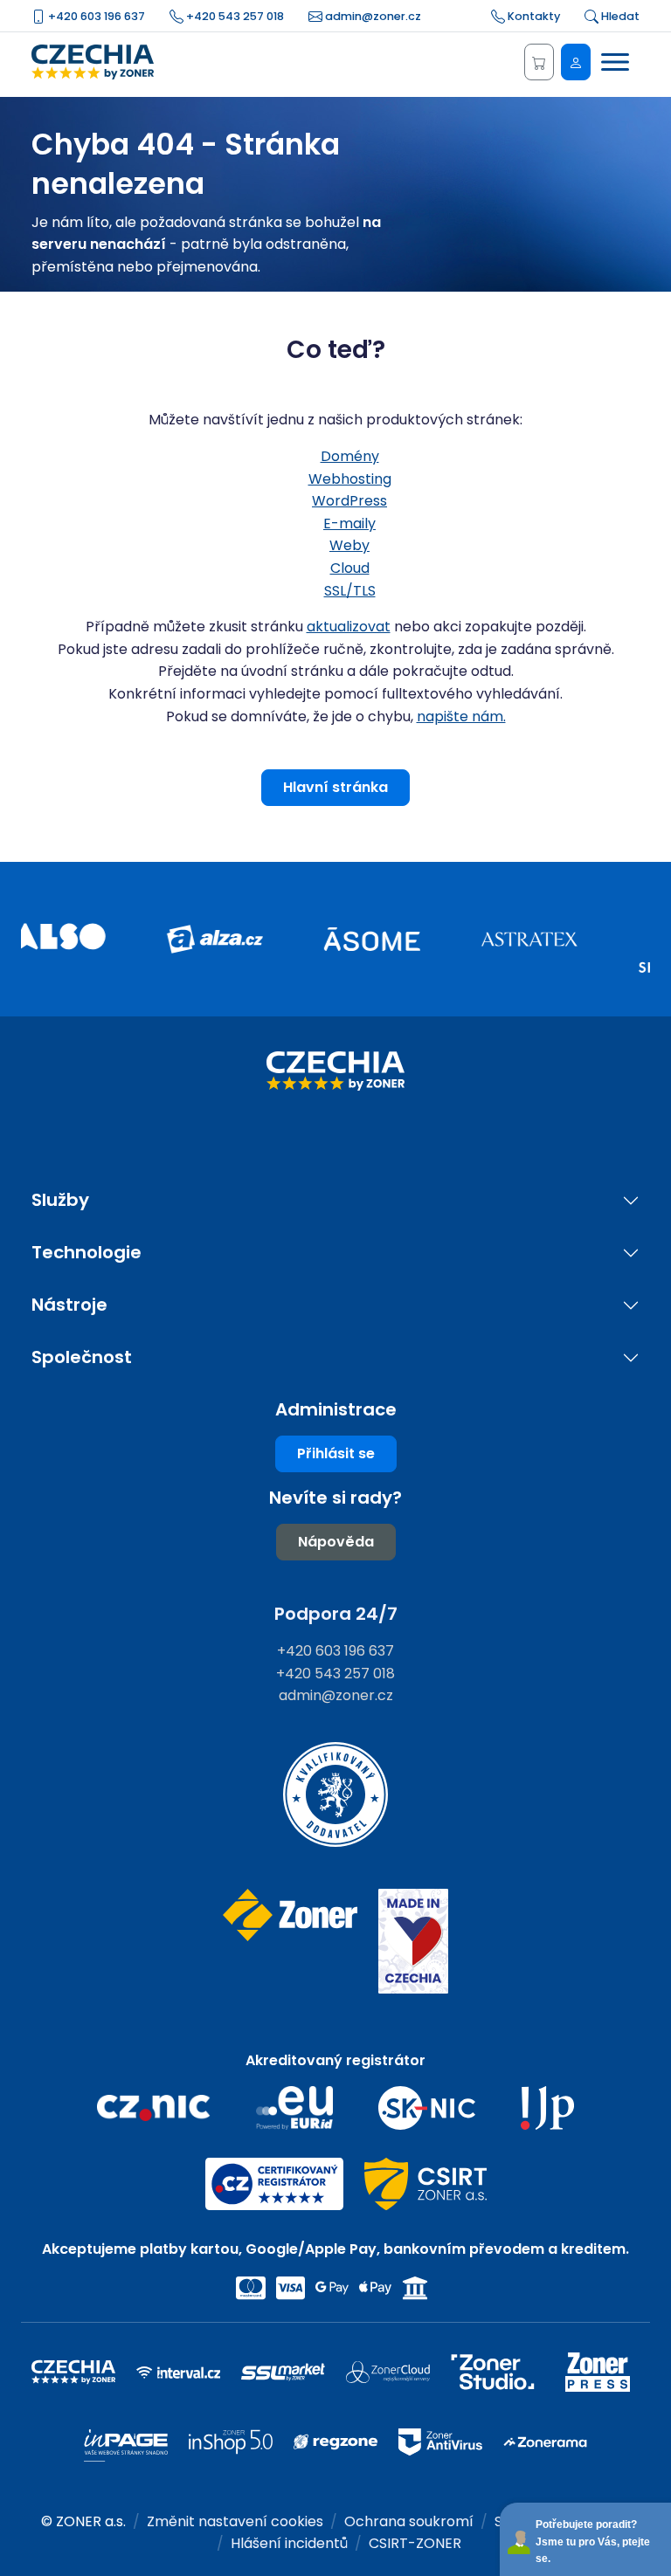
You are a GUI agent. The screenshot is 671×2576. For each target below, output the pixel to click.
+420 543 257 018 (234, 16)
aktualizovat (349, 627)
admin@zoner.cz (372, 16)
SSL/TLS (350, 591)
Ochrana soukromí (409, 2521)
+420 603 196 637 (95, 16)
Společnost (82, 1357)
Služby (60, 1200)
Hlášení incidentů (289, 2543)
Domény (350, 456)
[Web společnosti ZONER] (290, 1942)
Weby (349, 545)
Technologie (86, 1253)
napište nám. (461, 716)
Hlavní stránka (335, 787)
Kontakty (533, 16)
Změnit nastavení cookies (235, 2521)
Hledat (619, 16)
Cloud (350, 568)
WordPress (349, 501)
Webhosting (350, 479)
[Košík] (539, 62)
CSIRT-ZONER (415, 2543)
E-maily (349, 523)
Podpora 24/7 (336, 1614)
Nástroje (69, 1305)
